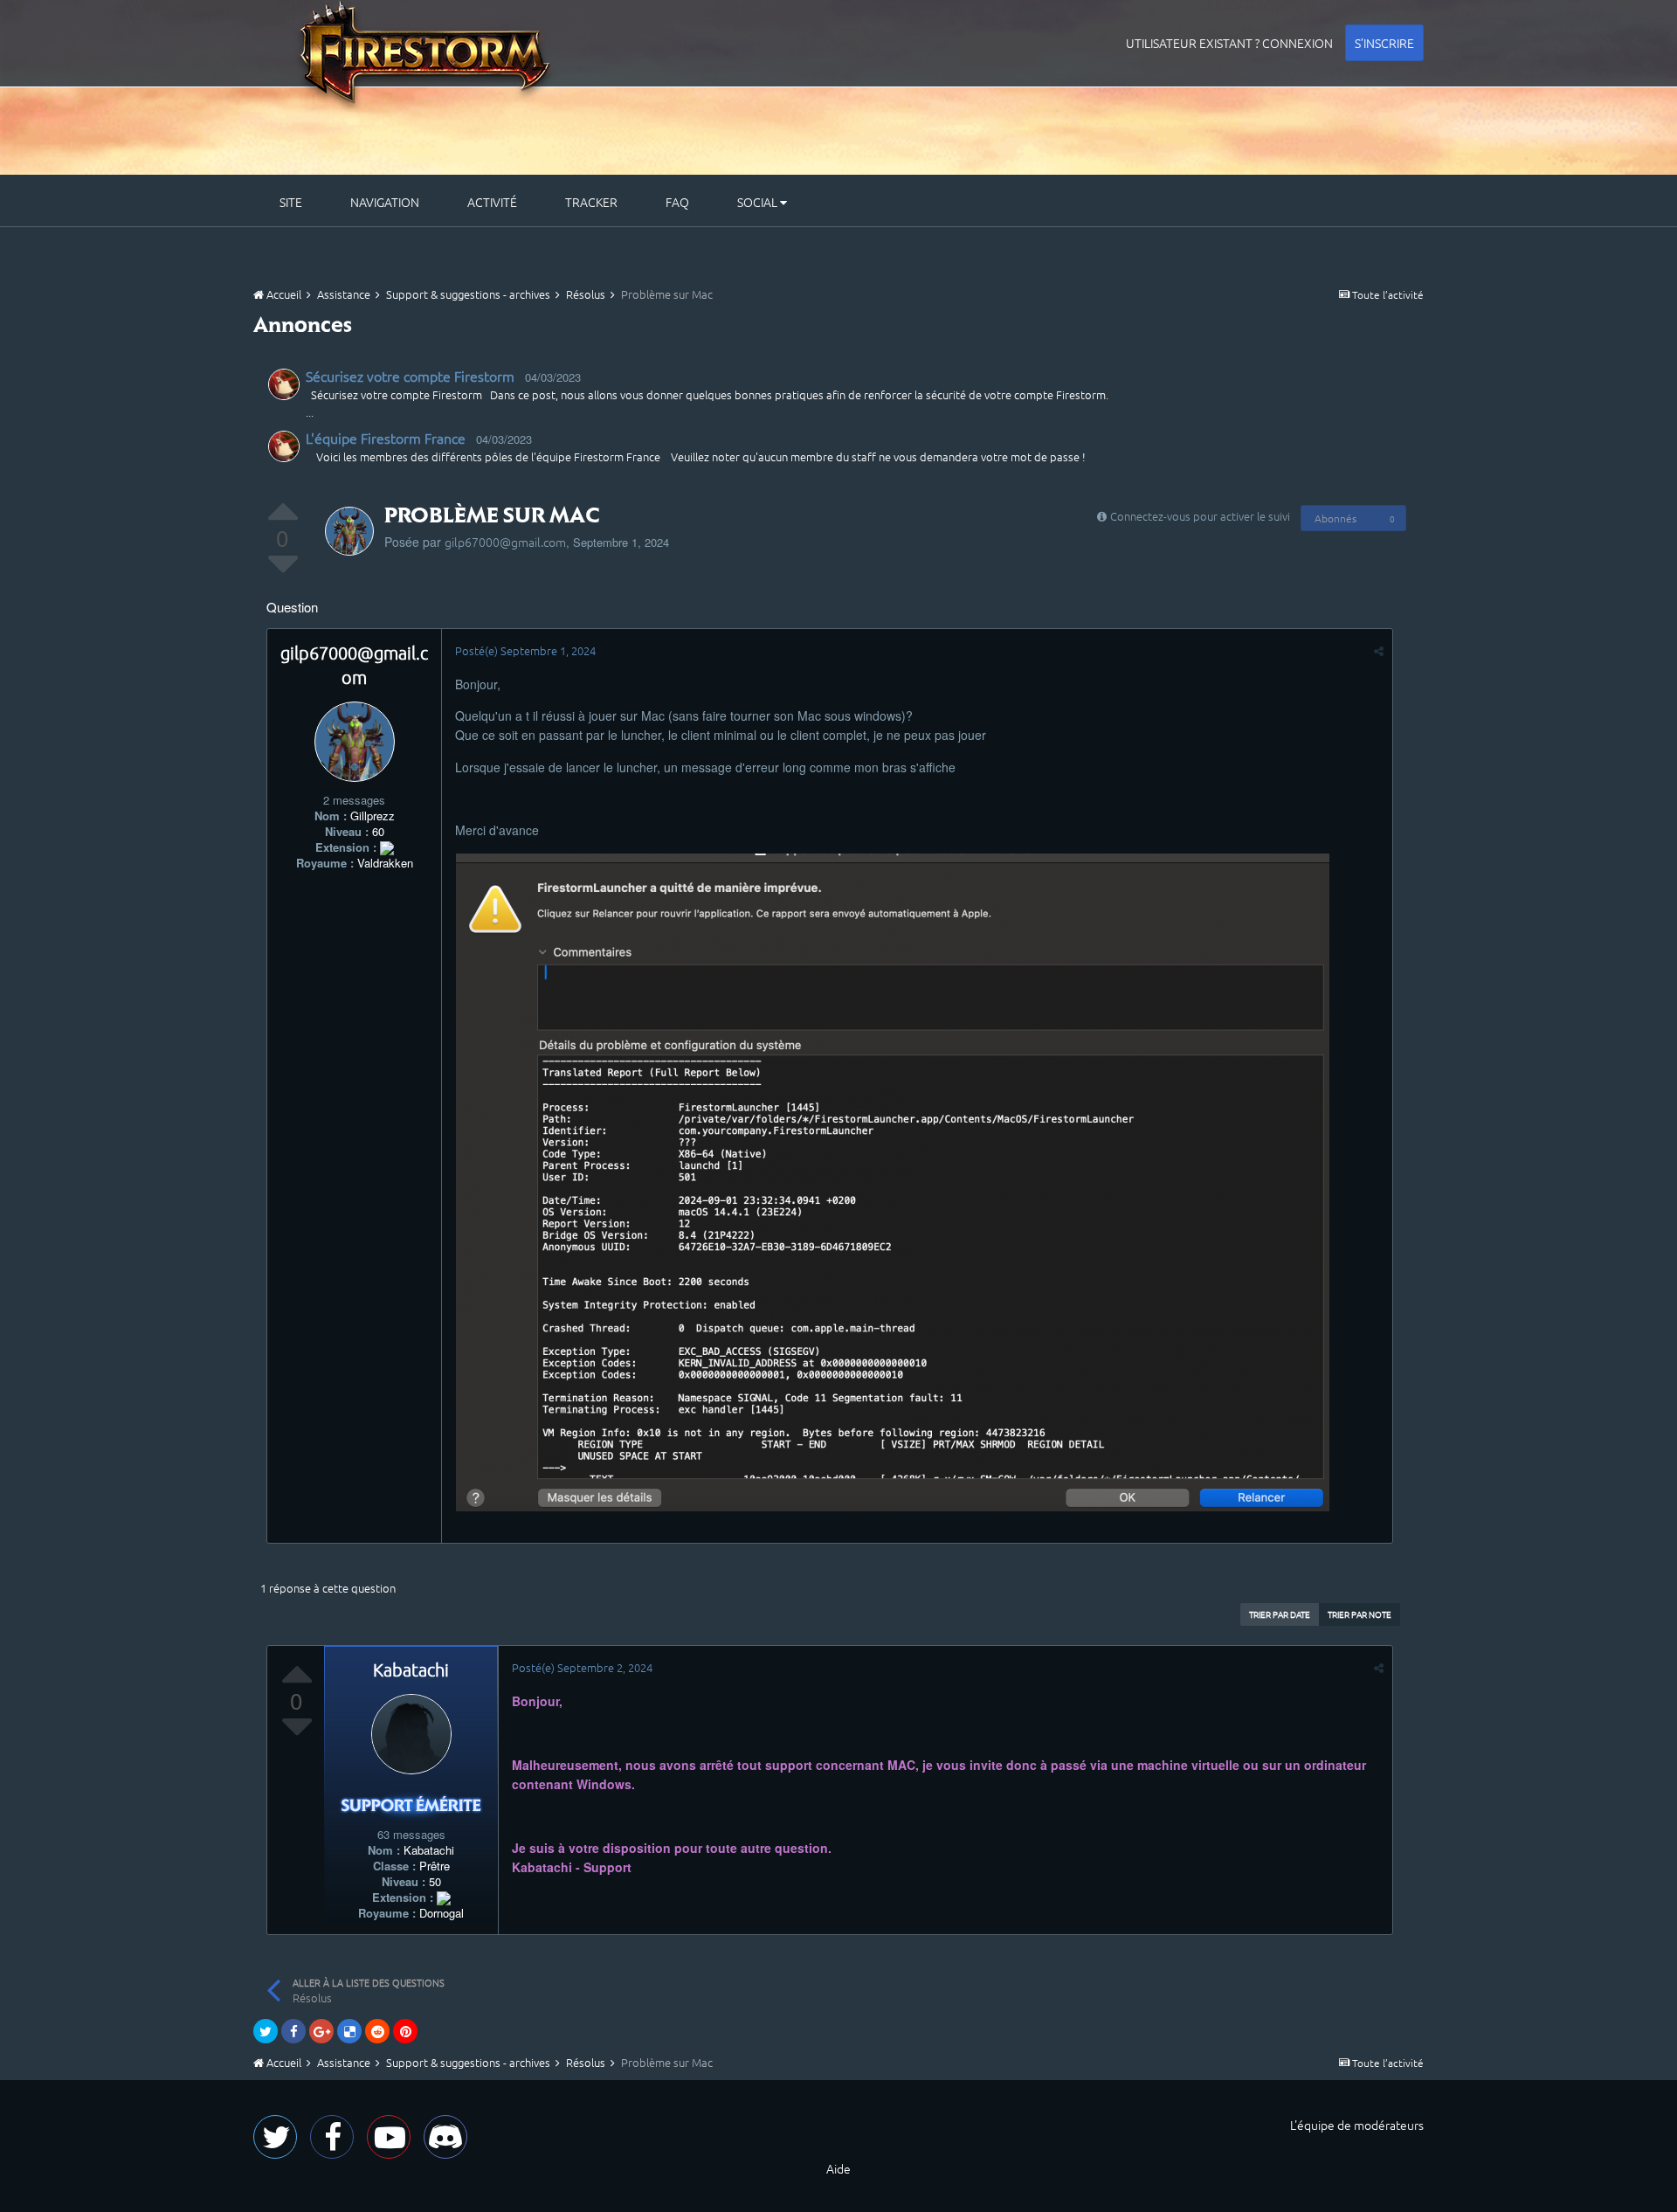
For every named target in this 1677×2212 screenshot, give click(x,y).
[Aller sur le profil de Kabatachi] (411, 1734)
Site (291, 202)
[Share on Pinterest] (405, 2031)
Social (759, 202)
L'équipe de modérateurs (1357, 2125)
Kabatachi (411, 1669)
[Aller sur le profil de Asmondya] (284, 384)
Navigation (385, 202)
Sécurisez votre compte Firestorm (410, 376)
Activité (492, 202)
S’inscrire (1384, 43)
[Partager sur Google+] (321, 2031)
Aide (838, 2168)
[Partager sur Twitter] (266, 2031)
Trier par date (1280, 1614)
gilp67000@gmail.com (505, 542)
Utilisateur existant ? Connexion (1229, 43)
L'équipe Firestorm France (386, 438)
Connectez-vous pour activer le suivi (1200, 516)
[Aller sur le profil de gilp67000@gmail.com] (349, 531)
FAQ (677, 202)
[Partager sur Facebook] (293, 2031)
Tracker (591, 202)
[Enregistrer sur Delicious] (349, 2031)
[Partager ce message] (1379, 650)
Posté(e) (525, 650)
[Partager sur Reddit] (377, 2031)
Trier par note (1360, 1614)
